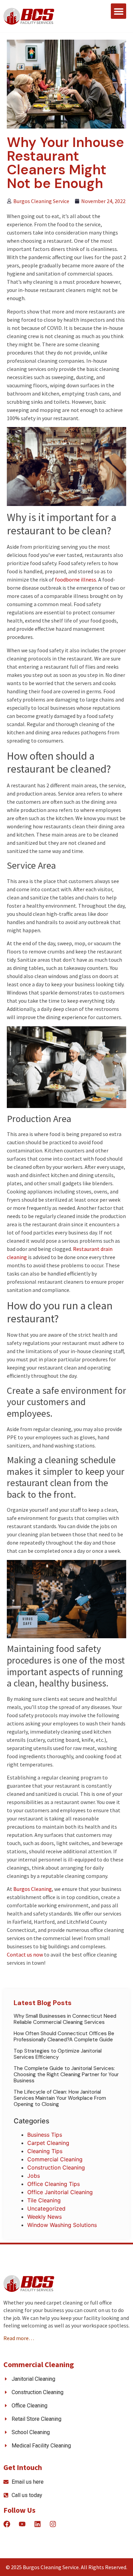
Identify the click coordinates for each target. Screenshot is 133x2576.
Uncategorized (46, 2208)
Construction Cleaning (56, 2167)
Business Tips (45, 2135)
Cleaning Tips (45, 2151)
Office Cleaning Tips (54, 2184)
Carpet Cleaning (48, 2143)
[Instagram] (53, 2524)
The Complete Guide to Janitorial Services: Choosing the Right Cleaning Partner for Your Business (66, 2074)
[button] (119, 11)
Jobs (34, 2176)
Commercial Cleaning (55, 2159)
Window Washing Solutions (62, 2225)
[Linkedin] (38, 2524)
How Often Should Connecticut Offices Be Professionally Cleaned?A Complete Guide (64, 2037)
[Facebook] (7, 2524)
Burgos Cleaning (33, 1889)
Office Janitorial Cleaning (60, 2192)
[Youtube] (22, 2524)
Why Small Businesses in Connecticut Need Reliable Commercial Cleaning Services (65, 2019)
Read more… (19, 2338)
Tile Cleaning (44, 2200)
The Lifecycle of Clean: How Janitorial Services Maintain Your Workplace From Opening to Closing (60, 2098)
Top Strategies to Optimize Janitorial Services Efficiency (58, 2054)
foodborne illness (76, 579)
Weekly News (45, 2217)
